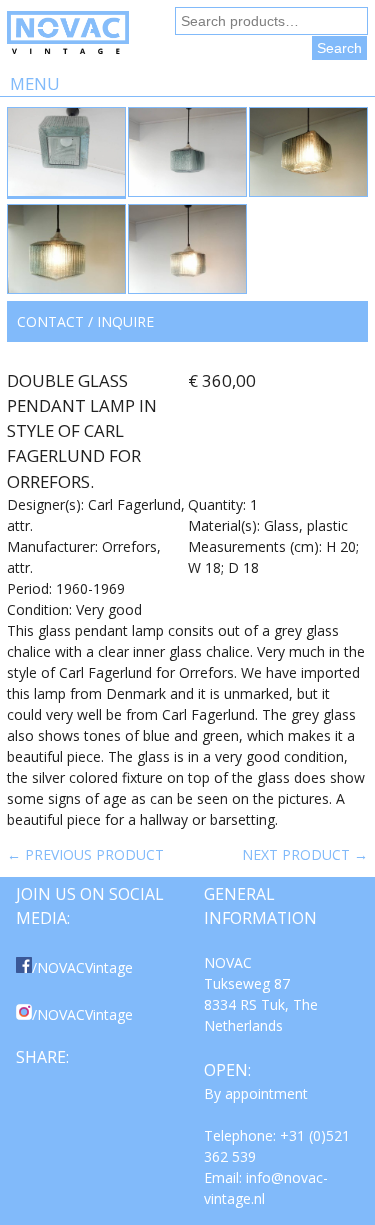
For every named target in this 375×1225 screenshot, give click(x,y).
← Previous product (85, 854)
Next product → (305, 854)
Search (339, 48)
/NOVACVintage (82, 967)
